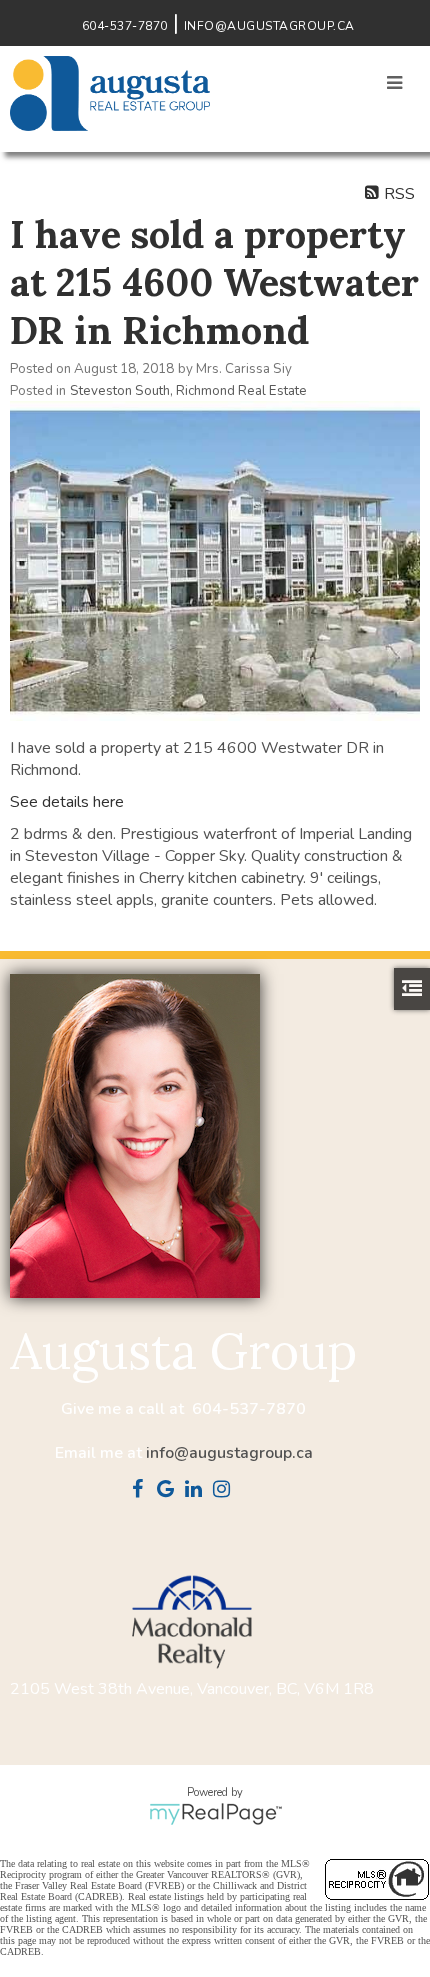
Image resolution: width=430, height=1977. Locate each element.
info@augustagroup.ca (229, 1453)
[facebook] (142, 1491)
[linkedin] (198, 1491)
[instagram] (226, 1491)
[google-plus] (170, 1491)
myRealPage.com (215, 1814)
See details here (67, 802)
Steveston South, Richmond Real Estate (188, 391)
